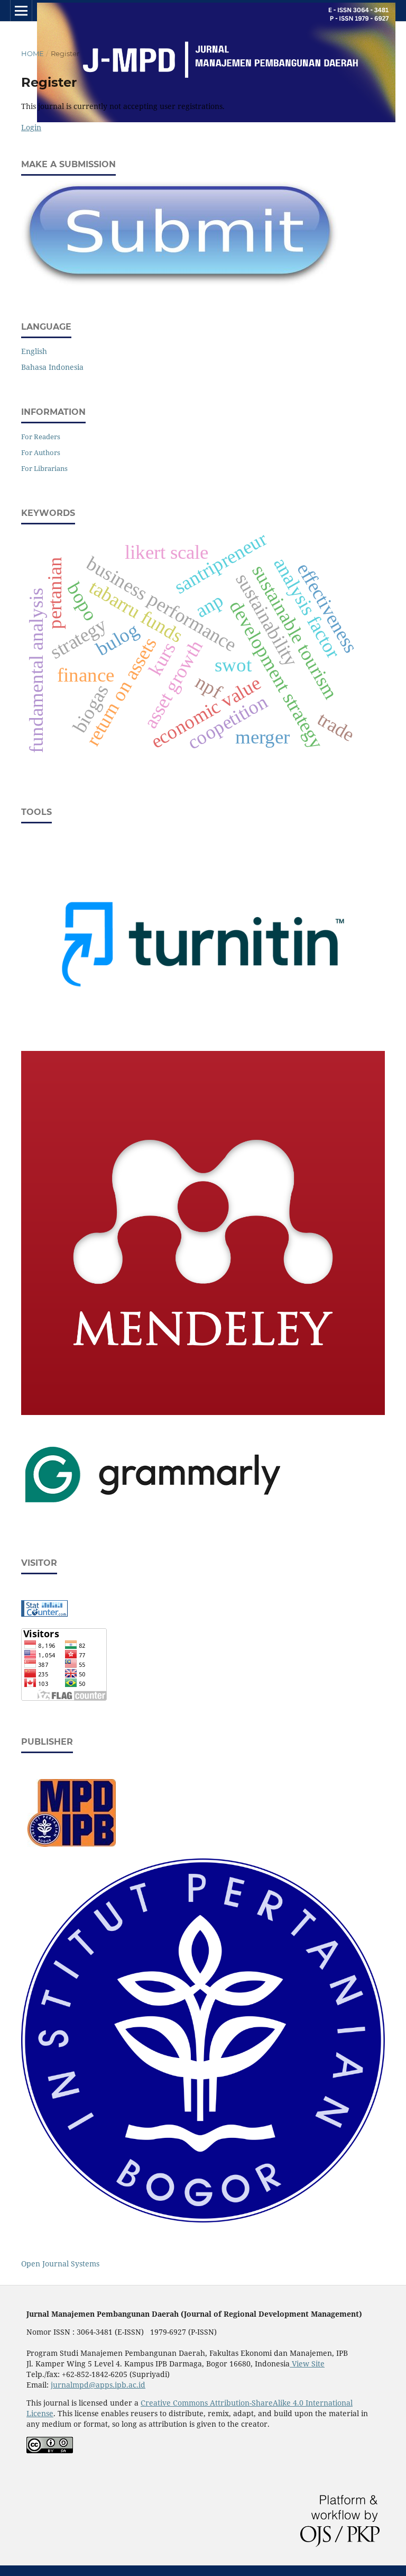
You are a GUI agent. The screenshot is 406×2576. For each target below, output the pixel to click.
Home (33, 53)
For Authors (41, 452)
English (34, 351)
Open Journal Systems (60, 2264)
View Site (307, 2364)
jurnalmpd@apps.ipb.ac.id (98, 2385)
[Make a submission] (180, 283)
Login (31, 127)
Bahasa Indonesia (52, 367)
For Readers (41, 437)
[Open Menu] (21, 11)
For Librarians (44, 468)
